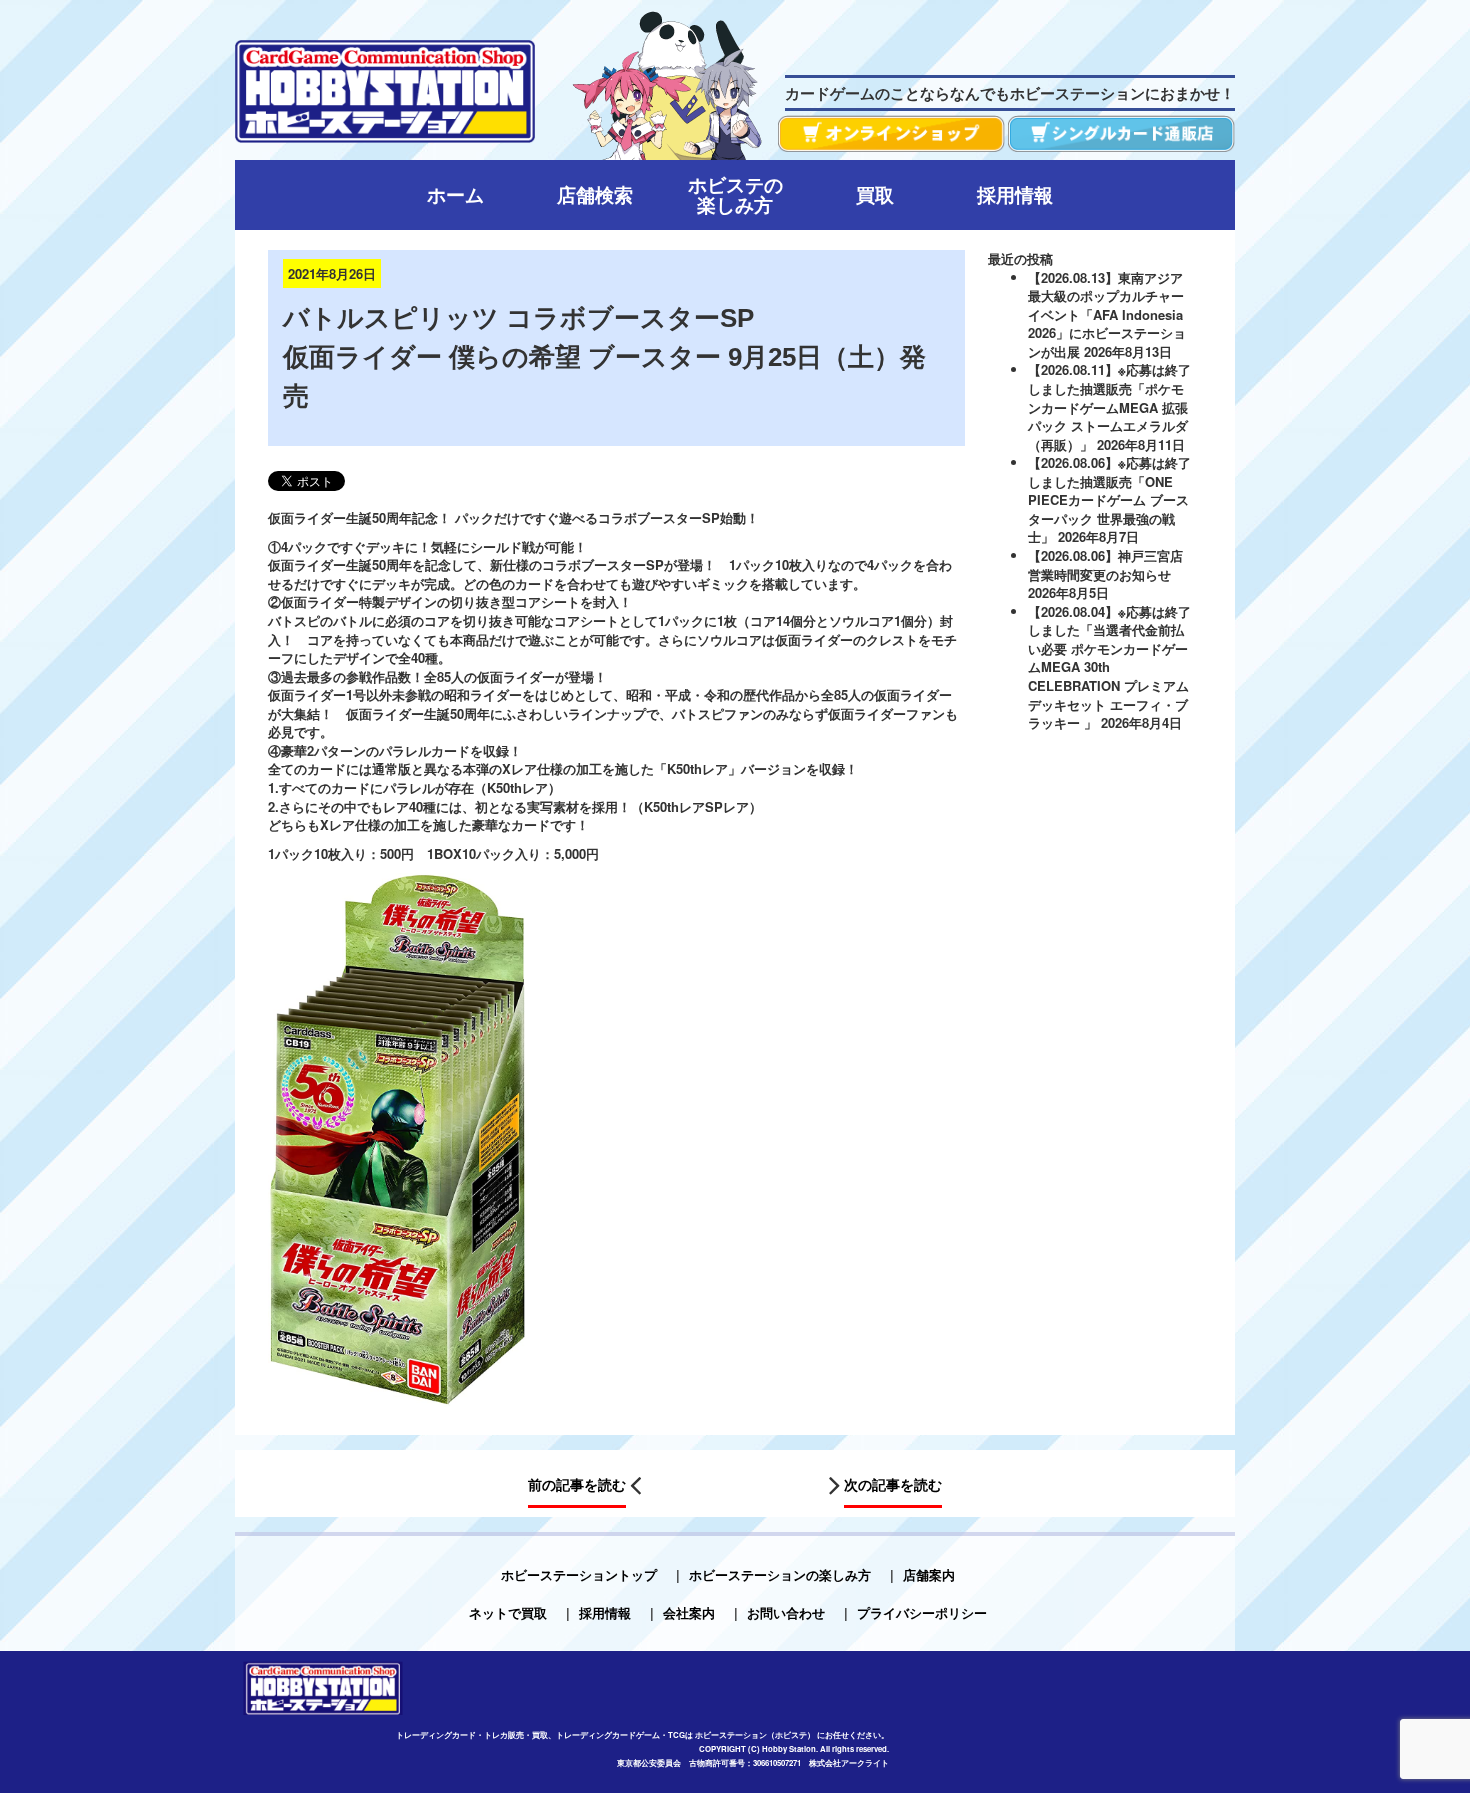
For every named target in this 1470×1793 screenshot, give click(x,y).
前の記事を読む (577, 1484)
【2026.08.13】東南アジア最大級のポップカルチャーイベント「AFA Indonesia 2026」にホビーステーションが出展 (1107, 314)
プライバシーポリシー (922, 1612)
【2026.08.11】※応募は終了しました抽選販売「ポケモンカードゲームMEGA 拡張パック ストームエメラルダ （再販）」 (1109, 406)
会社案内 (689, 1612)
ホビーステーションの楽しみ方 (780, 1574)
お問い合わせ (786, 1612)
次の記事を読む (893, 1484)
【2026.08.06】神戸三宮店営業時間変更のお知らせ (1105, 565)
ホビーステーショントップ (579, 1574)
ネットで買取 (508, 1612)
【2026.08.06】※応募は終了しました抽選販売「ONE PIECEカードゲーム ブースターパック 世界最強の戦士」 (1109, 499)
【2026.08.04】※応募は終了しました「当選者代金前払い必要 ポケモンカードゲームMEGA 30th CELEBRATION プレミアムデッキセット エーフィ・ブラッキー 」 (1109, 667)
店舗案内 (929, 1574)
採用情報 (605, 1612)
